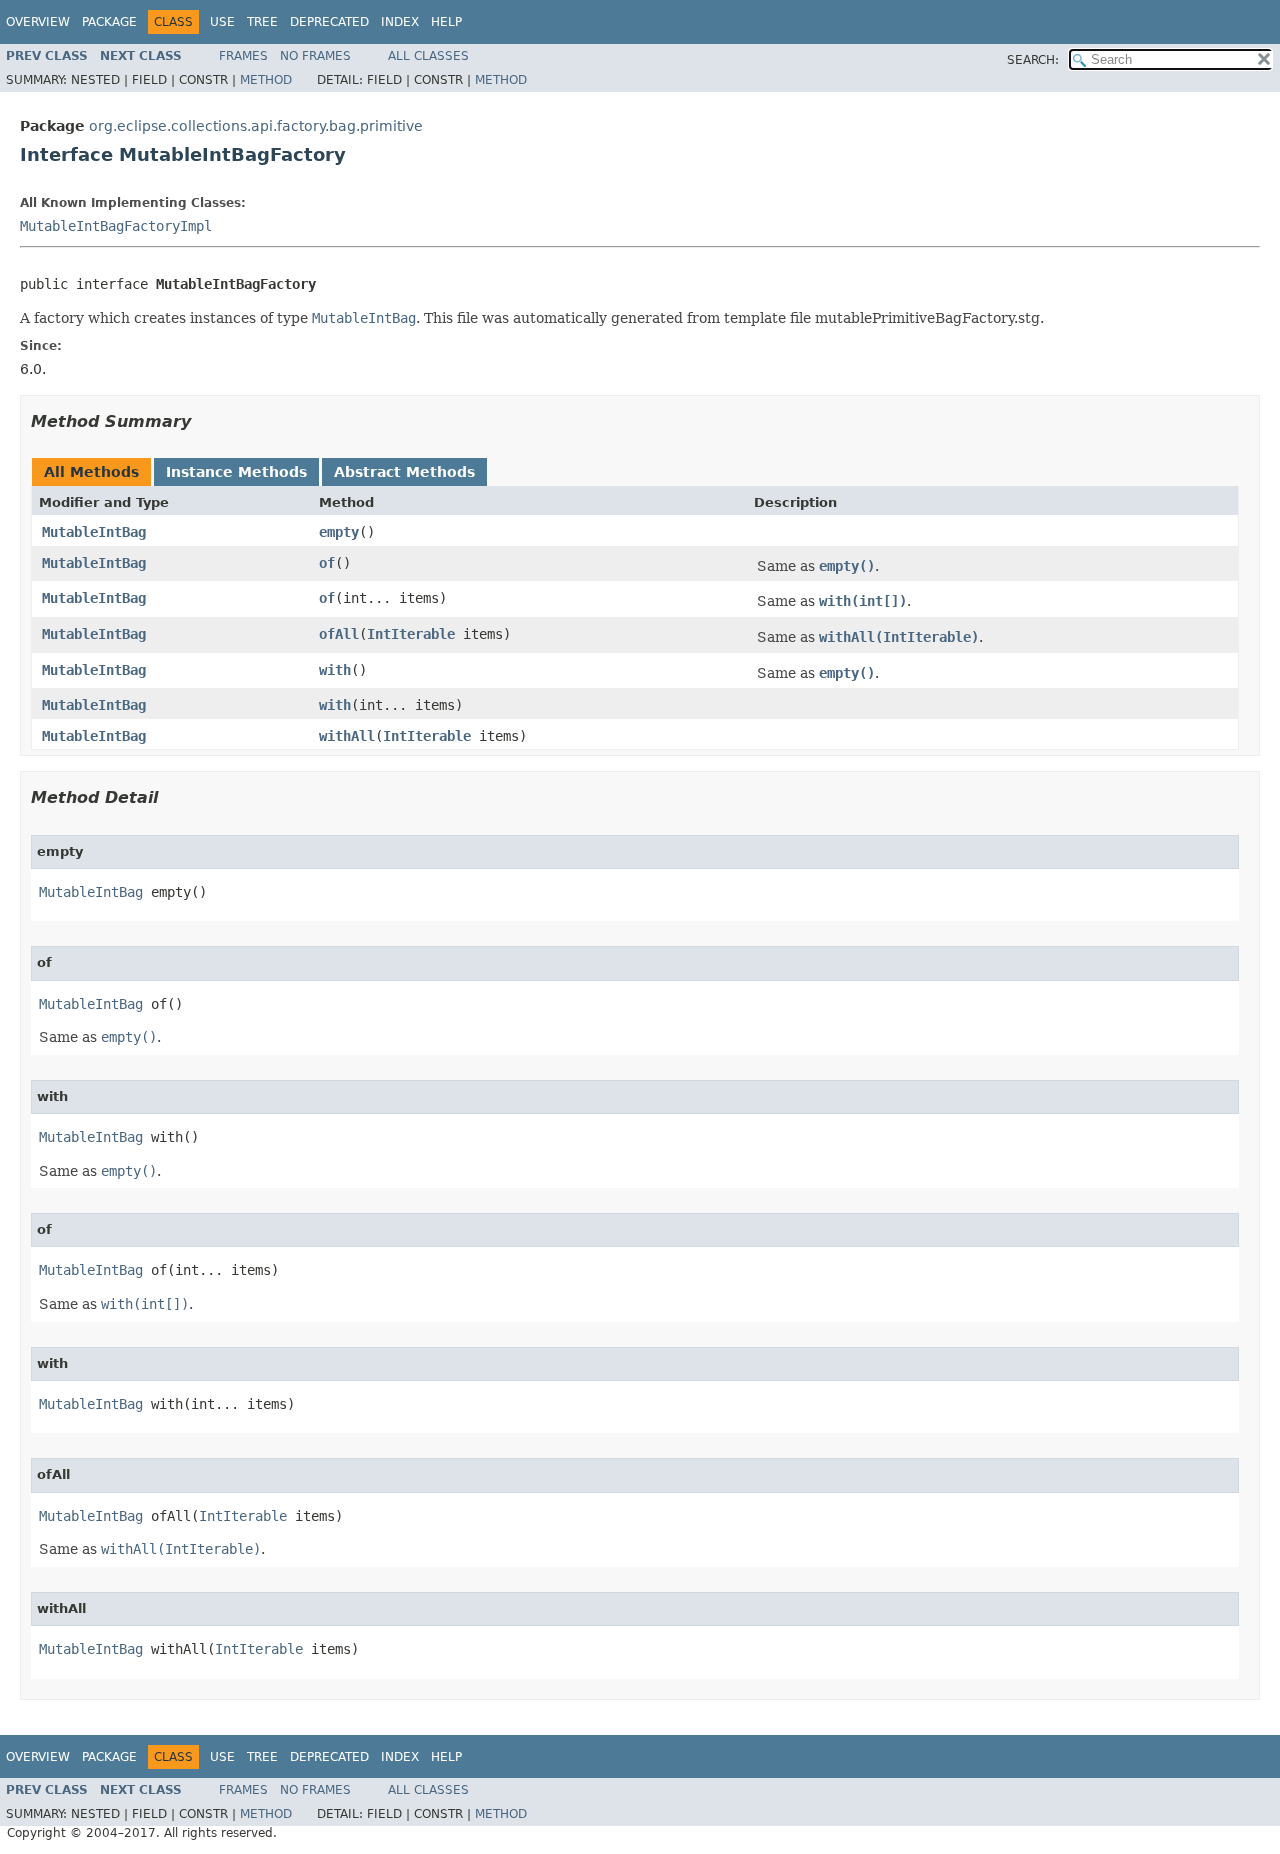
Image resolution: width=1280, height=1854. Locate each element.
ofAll (339, 634)
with (335, 670)
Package (109, 22)
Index (400, 22)
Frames (243, 56)
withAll (347, 736)
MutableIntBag (94, 532)
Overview (38, 22)
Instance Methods (236, 472)
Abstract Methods (404, 472)
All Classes (428, 56)
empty (339, 532)
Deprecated (329, 22)
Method (266, 80)
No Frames (315, 56)
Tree (262, 22)
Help (446, 22)
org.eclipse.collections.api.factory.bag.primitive (256, 126)
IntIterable (411, 634)
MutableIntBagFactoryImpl (116, 226)
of (327, 563)
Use (222, 22)
